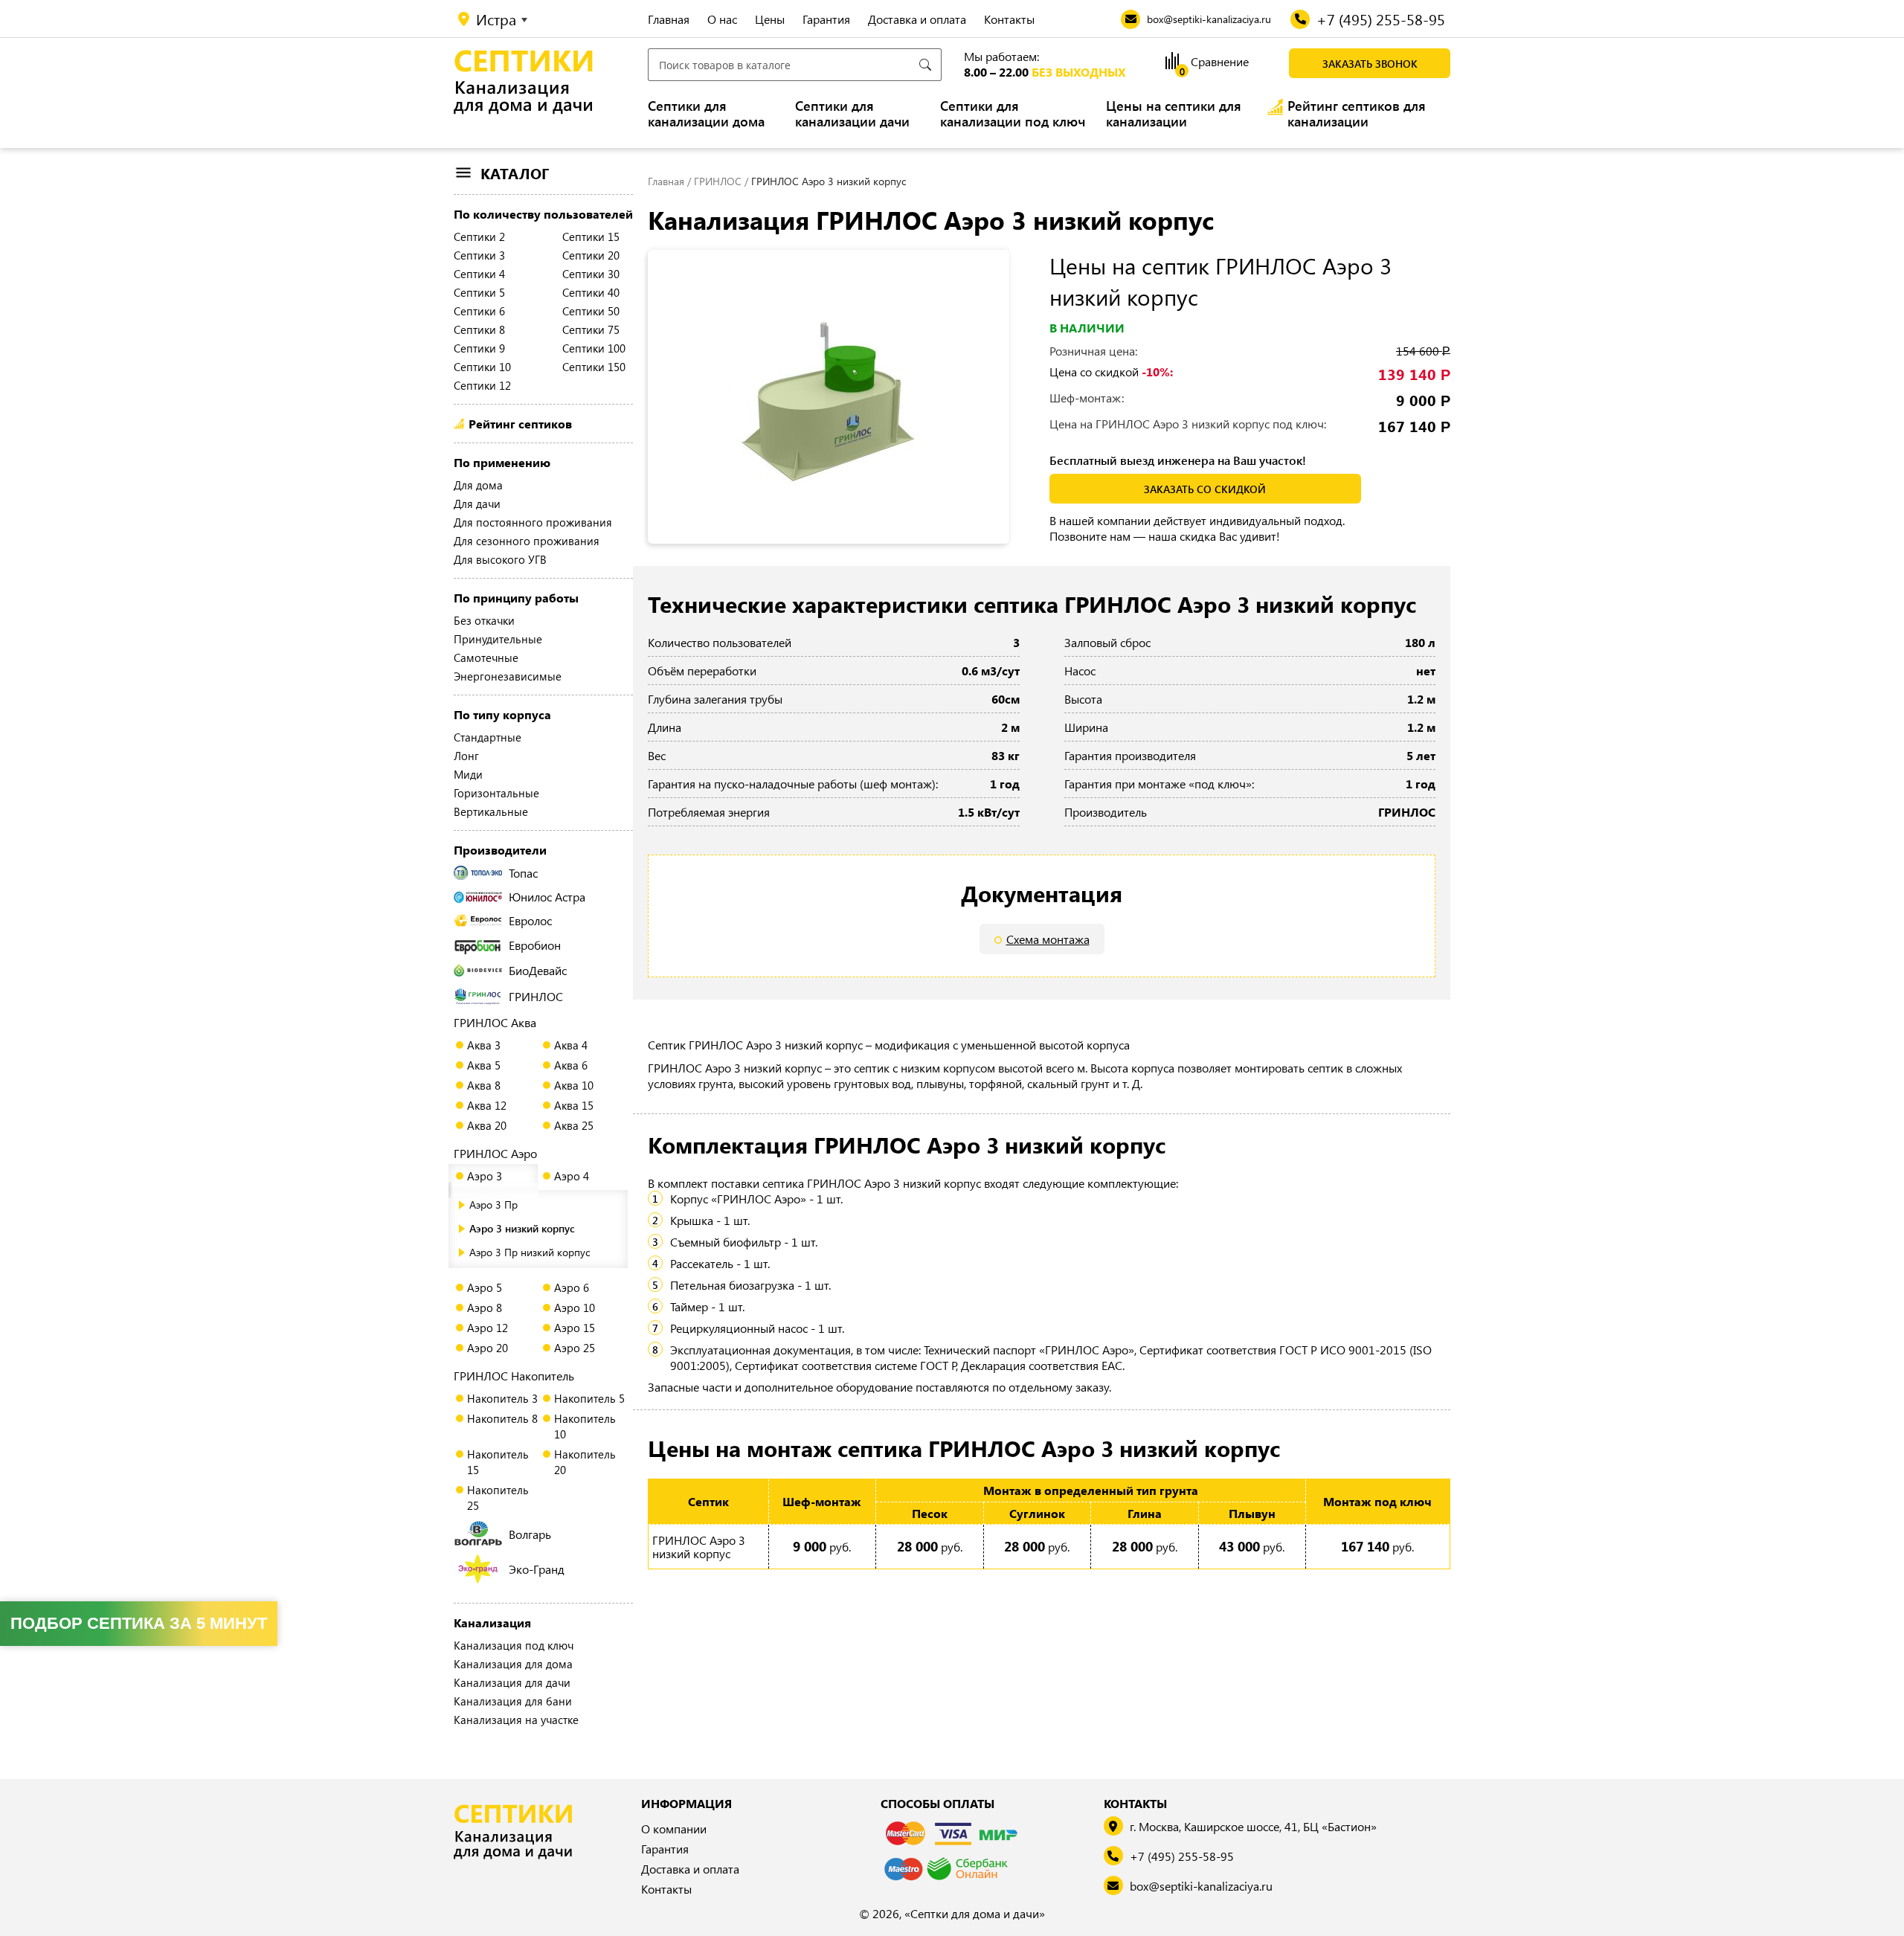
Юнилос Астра (547, 897)
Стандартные (488, 737)
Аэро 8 (485, 1308)
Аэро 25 (575, 1348)
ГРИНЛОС (536, 996)
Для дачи (477, 504)
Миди (468, 774)
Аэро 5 (485, 1287)
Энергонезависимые (508, 676)
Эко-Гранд (537, 1569)
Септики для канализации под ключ (1013, 114)
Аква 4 (571, 1045)
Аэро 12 (488, 1328)
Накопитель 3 (502, 1398)
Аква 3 (484, 1045)
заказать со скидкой (1205, 489)
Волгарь (530, 1534)
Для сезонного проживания (527, 541)
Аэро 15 (575, 1328)
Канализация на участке (516, 1720)
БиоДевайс (538, 970)
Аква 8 (484, 1085)
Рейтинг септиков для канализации (1357, 114)
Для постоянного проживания (533, 522)
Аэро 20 (488, 1348)
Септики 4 (479, 274)
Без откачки (484, 620)
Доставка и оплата (917, 19)
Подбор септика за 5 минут (139, 1623)
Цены (770, 19)
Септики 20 (591, 255)
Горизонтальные (496, 793)
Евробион (535, 945)
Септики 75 (591, 329)
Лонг (466, 756)
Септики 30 (591, 274)
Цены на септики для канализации (1174, 114)
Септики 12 (482, 385)
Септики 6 (479, 311)
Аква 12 (487, 1105)
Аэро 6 (572, 1287)
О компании (674, 1829)
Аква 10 (574, 1085)
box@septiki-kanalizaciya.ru (1201, 1886)
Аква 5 (484, 1065)
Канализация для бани (513, 1701)
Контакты (1009, 19)
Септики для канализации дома (706, 114)
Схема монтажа (1048, 939)
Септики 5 (479, 292)
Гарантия (826, 19)
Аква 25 (574, 1125)
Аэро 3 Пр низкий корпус (530, 1252)
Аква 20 (487, 1125)
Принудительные (498, 639)
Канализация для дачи (512, 1682)
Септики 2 (479, 237)
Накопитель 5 (589, 1398)
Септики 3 (479, 255)
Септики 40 (591, 292)
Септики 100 (594, 348)
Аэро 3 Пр (493, 1205)
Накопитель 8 (502, 1418)
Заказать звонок (1370, 64)
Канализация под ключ (514, 1645)
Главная (669, 19)
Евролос (530, 920)
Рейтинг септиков (520, 424)
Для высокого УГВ (500, 559)
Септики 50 (591, 311)
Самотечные (486, 657)
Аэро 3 (485, 1176)
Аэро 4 (572, 1176)
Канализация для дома (513, 1664)
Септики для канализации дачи (852, 114)
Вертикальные (491, 811)
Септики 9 (479, 348)
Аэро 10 (575, 1308)
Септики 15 (591, 237)
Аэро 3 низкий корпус (522, 1228)
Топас (523, 873)
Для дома (478, 485)
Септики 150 (594, 367)
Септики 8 (479, 329)
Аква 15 (574, 1105)
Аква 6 (571, 1065)
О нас (722, 19)
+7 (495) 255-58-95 (1182, 1856)
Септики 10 (482, 367)
